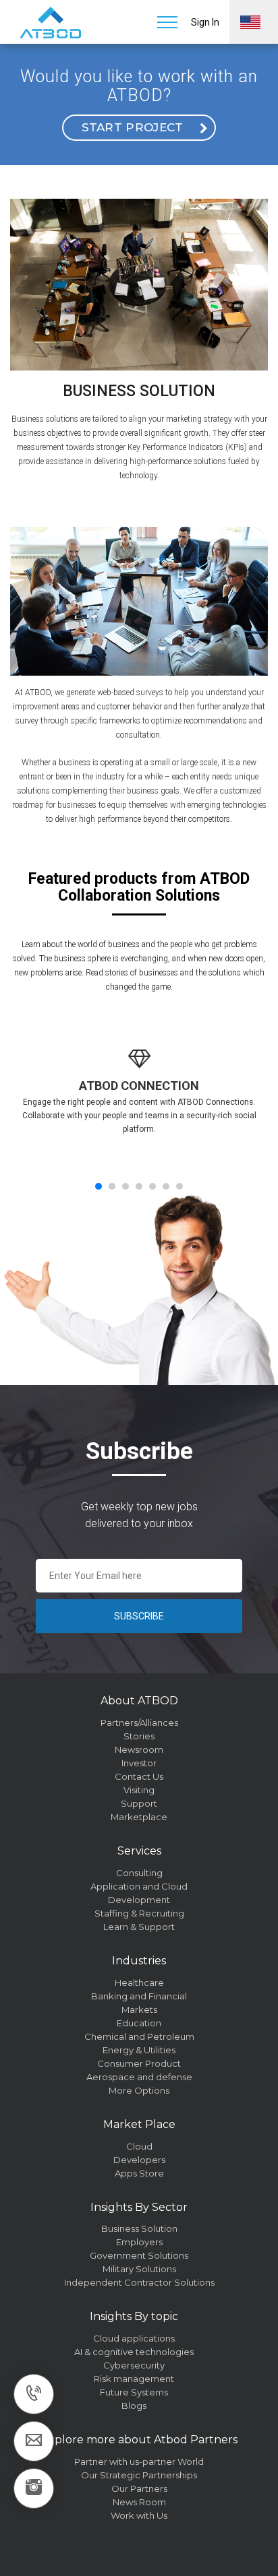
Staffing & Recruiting (139, 1913)
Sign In (205, 22)
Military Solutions (139, 2269)
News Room (139, 2502)
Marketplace (139, 1817)
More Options (139, 2090)
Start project (133, 127)
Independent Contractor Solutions (139, 2282)
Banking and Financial (139, 1996)
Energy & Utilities (139, 2050)
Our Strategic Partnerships (139, 2475)
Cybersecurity (134, 2365)
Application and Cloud (139, 1886)
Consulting (139, 1873)
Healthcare (139, 1983)
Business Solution (139, 2228)
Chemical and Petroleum (139, 2036)
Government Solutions (139, 2255)
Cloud (139, 2146)
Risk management (134, 2379)
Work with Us (139, 2515)
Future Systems (134, 2392)
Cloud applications (134, 2338)
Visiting (139, 1790)
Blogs (134, 2406)
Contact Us (139, 1776)
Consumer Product (139, 2063)
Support (139, 1803)
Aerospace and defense (139, 2077)
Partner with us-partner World (139, 2461)
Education (139, 2023)
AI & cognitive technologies (134, 2352)
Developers (139, 2160)
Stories (139, 1736)
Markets (139, 2009)
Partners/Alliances (139, 1722)
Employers (139, 2242)
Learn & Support (139, 1927)
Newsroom (139, 1749)
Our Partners (139, 2488)
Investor (139, 1763)
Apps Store (139, 2173)
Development (139, 1900)
